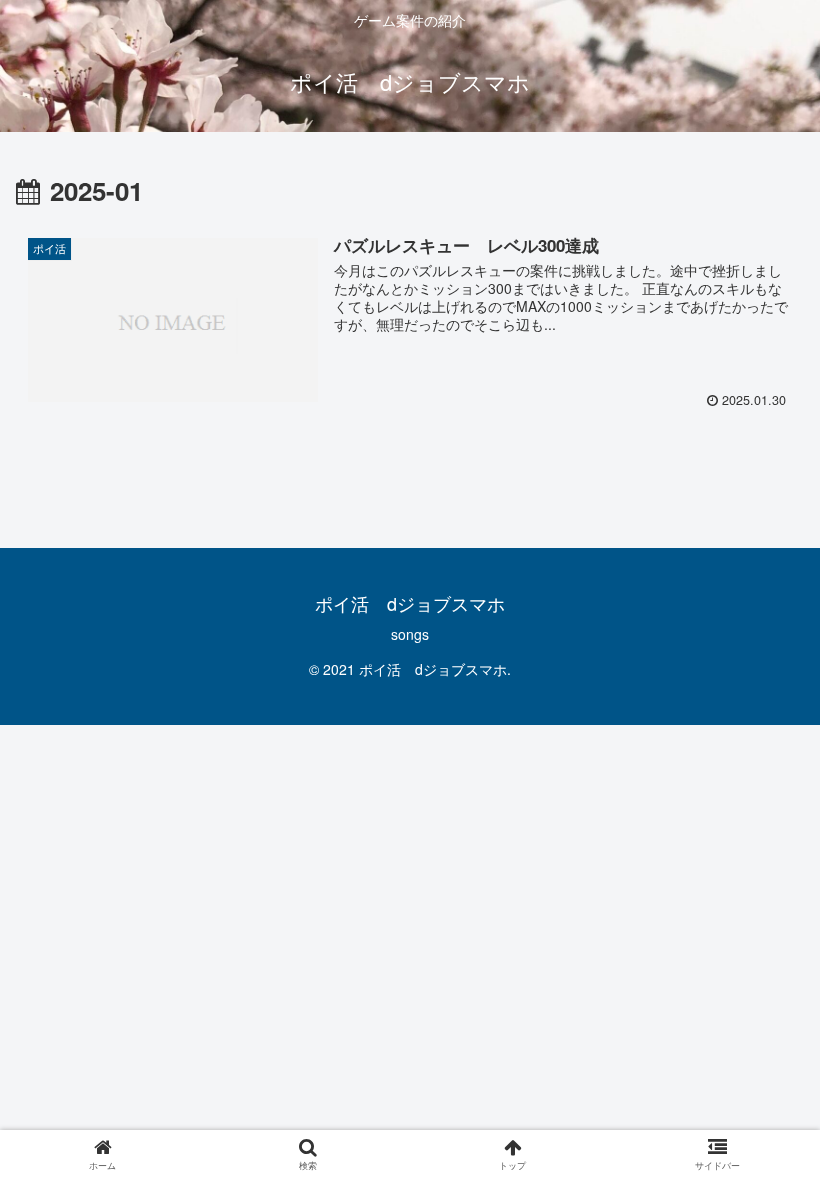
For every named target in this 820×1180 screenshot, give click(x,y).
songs (410, 634)
